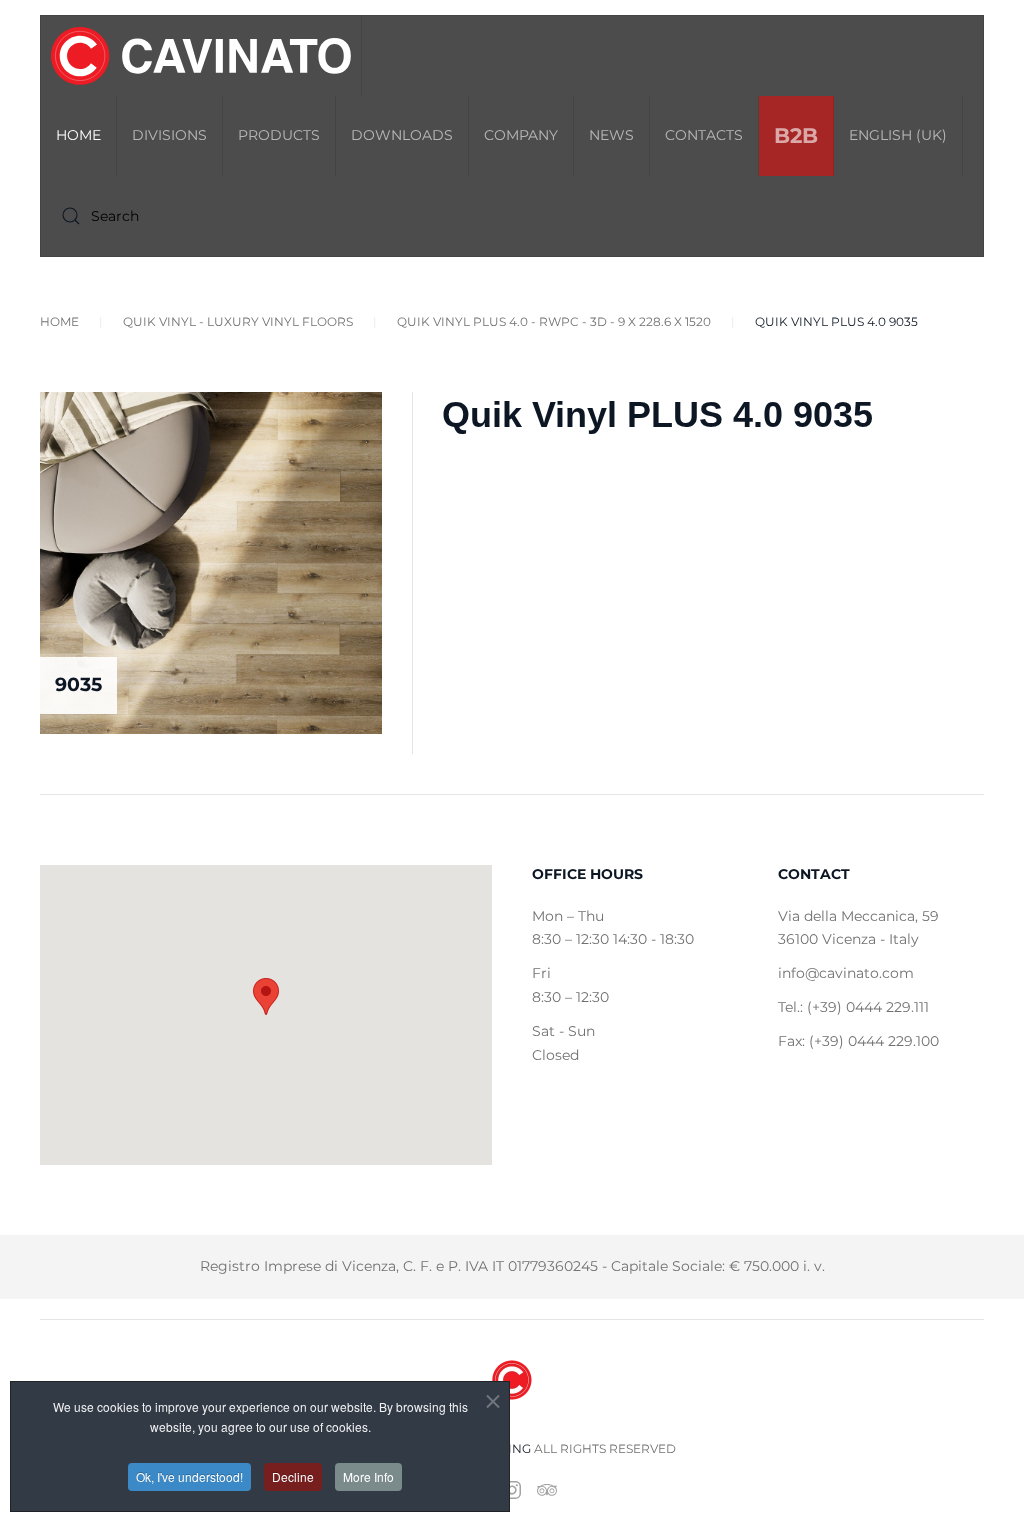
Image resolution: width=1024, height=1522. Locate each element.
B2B (796, 135)
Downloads (402, 135)
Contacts (704, 135)
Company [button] (521, 135)
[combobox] (171, 216)
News (611, 135)
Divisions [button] (169, 135)
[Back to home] (201, 56)
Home (78, 135)
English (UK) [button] (898, 135)
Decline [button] (293, 1476)
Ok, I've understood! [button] (189, 1476)
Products (279, 135)
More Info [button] (368, 1476)
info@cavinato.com (846, 973)
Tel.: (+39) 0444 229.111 (853, 1007)
